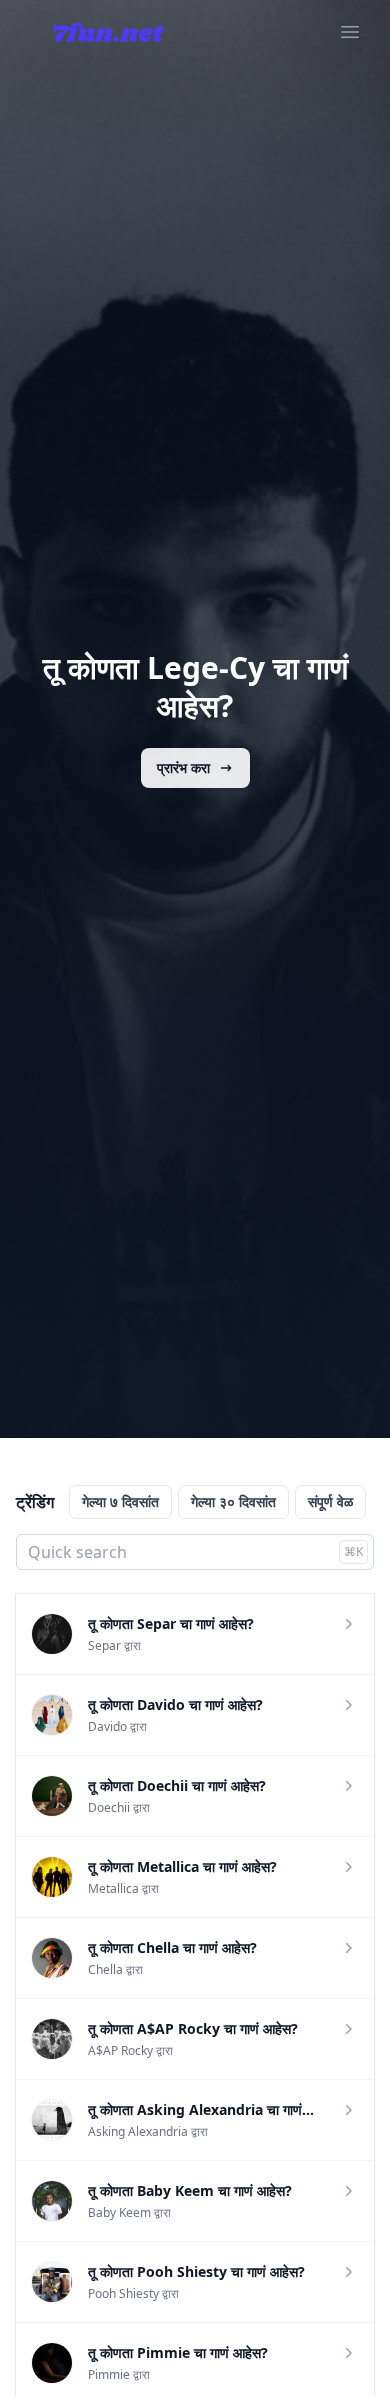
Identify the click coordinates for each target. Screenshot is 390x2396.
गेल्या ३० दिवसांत (233, 1501)
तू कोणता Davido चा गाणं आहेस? (175, 1704)
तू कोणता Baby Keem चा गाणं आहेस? (190, 2190)
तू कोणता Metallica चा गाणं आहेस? (182, 1866)
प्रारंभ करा (183, 767)
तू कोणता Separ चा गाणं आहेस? (171, 1623)
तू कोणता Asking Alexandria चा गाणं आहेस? (214, 2109)
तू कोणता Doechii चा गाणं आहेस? (177, 1785)
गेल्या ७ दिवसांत (120, 1501)
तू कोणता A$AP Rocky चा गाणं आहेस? (193, 2028)
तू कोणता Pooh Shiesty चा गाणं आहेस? (196, 2271)
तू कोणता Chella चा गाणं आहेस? (172, 1947)
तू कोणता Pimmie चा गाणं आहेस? (178, 2352)
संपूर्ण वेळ (330, 1501)
